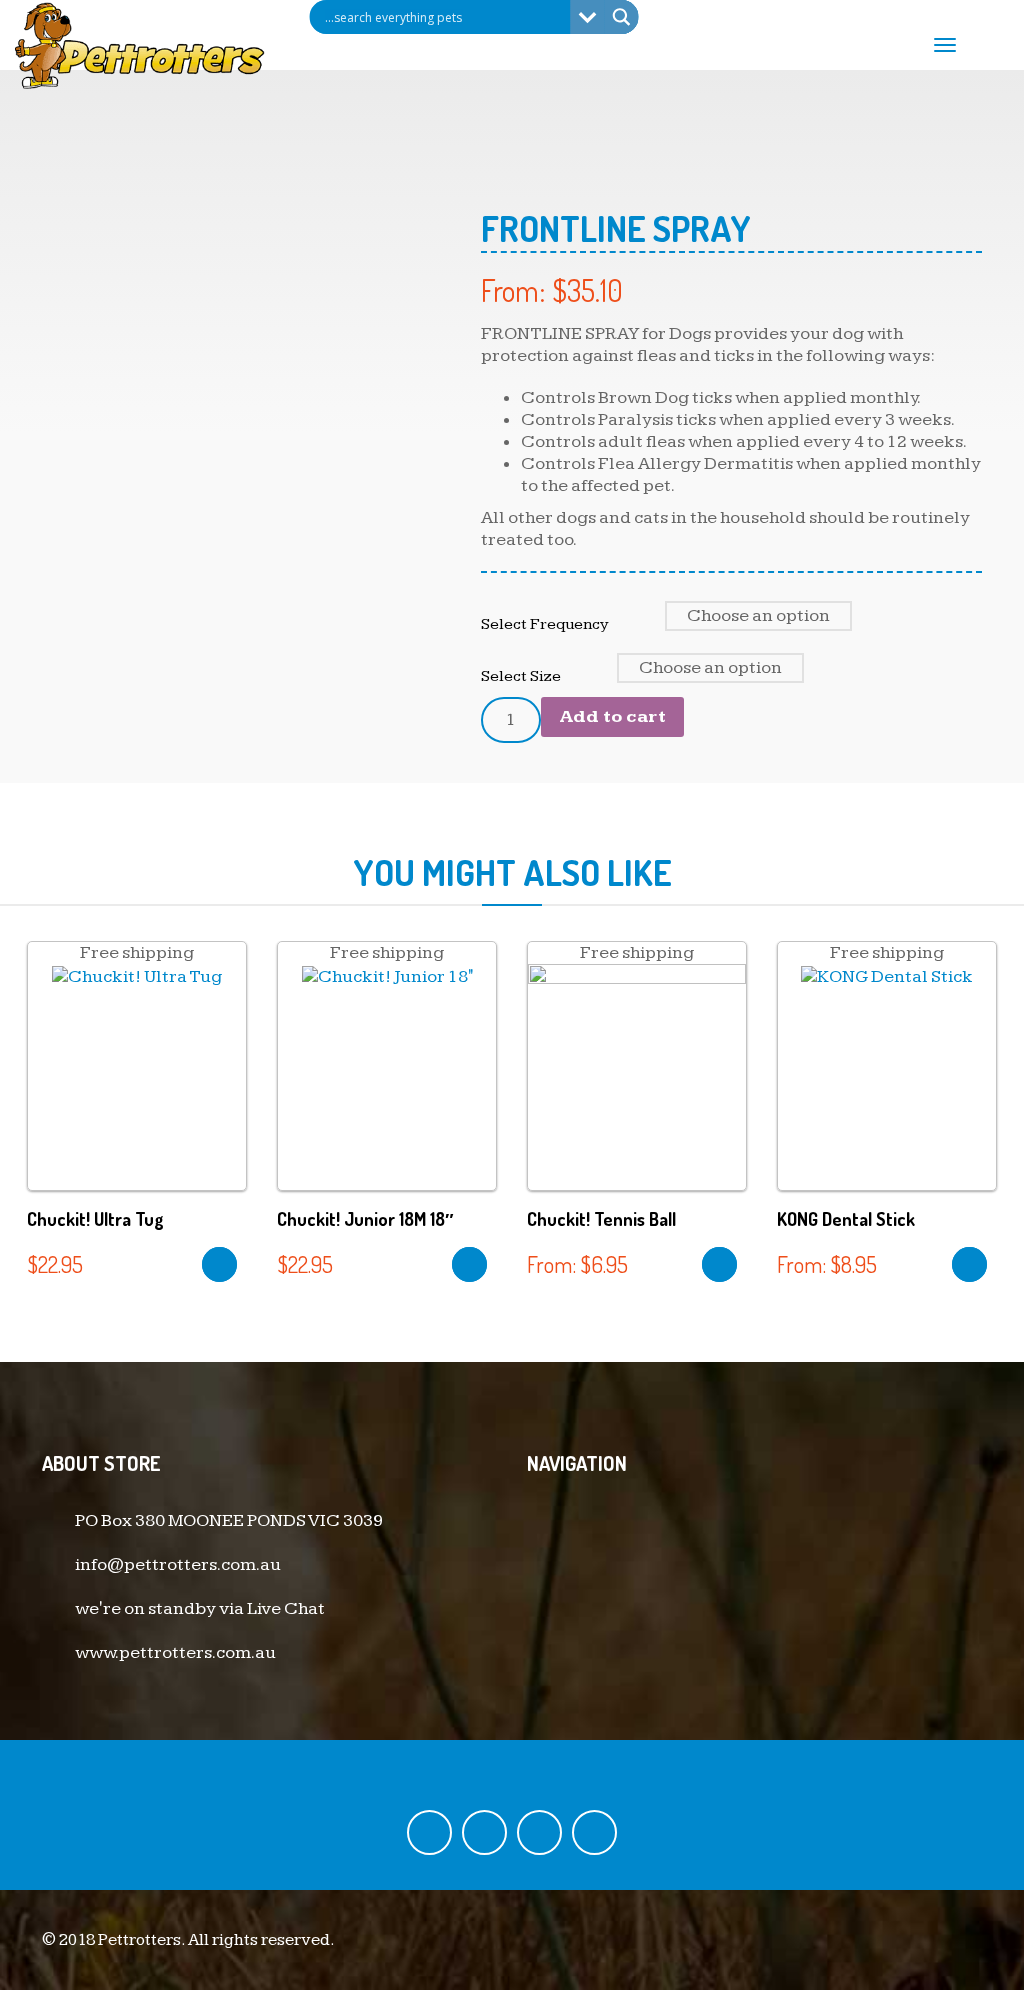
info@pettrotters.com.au (178, 1564)
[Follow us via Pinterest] (594, 1832)
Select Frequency (545, 624)
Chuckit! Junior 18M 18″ (365, 1219)
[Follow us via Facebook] (429, 1832)
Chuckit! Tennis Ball (601, 1219)
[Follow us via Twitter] (484, 1832)
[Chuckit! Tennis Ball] (637, 1084)
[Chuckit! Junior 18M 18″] (387, 975)
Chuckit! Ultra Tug (95, 1219)
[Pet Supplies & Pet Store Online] (140, 43)
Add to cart (612, 716)
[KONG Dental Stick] (887, 975)
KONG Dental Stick (846, 1219)
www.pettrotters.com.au (175, 1652)
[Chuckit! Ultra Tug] (137, 975)
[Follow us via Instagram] (539, 1832)
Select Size (521, 676)
